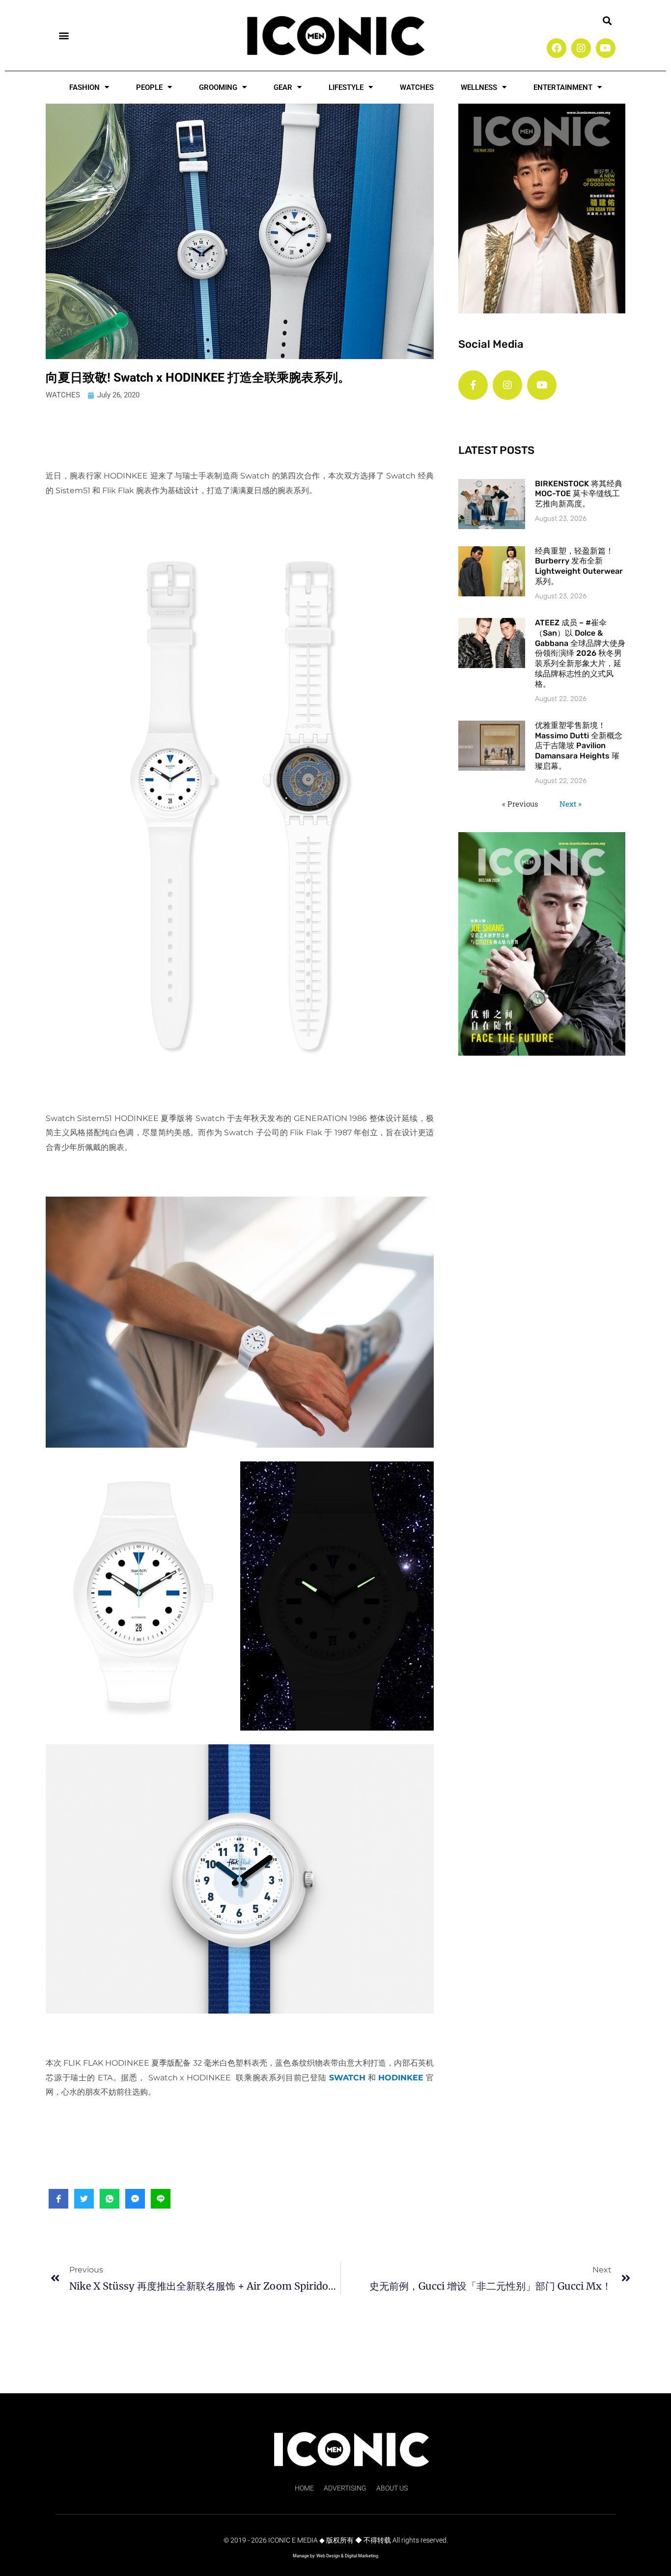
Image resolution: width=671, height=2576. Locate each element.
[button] (64, 35)
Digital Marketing (362, 2556)
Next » (571, 804)
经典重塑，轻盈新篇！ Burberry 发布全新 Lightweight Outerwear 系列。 (579, 566)
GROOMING (218, 87)
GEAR (283, 87)
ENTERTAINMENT (563, 87)
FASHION (84, 87)
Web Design (328, 2556)
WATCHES (417, 87)
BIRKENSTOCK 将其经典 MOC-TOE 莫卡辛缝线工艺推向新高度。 (579, 494)
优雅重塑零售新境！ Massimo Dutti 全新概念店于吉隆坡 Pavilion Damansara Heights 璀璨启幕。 (579, 746)
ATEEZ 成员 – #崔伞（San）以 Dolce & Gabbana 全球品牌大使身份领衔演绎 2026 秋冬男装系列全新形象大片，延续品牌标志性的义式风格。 (580, 653)
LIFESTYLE (346, 87)
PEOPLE (149, 87)
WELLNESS (479, 87)
